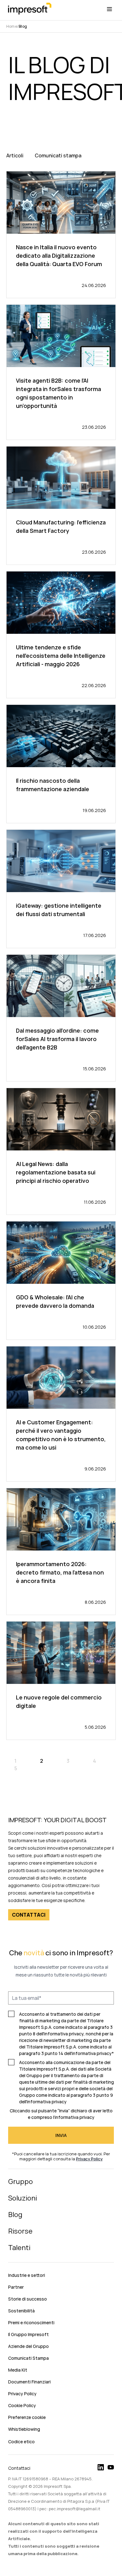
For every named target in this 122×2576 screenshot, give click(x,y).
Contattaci (19, 2468)
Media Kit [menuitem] (18, 2370)
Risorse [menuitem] (20, 2231)
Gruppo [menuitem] (20, 2182)
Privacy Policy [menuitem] (22, 2394)
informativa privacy (75, 2117)
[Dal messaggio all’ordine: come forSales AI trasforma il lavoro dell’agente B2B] (61, 1018)
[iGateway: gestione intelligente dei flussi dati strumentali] (61, 889)
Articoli (15, 155)
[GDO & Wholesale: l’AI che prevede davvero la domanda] (61, 1281)
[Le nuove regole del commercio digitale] (61, 1681)
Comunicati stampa (58, 155)
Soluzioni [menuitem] (23, 2198)
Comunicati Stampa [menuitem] (28, 2358)
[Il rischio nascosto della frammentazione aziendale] (61, 764)
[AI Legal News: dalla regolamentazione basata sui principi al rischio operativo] (61, 1151)
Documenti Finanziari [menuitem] (29, 2382)
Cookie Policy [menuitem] (22, 2405)
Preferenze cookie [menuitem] (27, 2417)
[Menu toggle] (109, 9)
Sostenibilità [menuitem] (21, 2311)
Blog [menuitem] (15, 2215)
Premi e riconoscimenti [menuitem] (31, 2323)
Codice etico (21, 2442)
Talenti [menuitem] (19, 2248)
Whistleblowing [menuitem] (24, 2429)
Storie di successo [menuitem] (28, 2299)
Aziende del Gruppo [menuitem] (28, 2346)
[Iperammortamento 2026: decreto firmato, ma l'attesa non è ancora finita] (61, 1551)
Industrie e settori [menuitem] (27, 2275)
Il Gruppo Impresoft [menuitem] (28, 2334)
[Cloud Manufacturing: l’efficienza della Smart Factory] (61, 506)
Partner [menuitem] (16, 2287)
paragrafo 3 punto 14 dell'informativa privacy (65, 2053)
